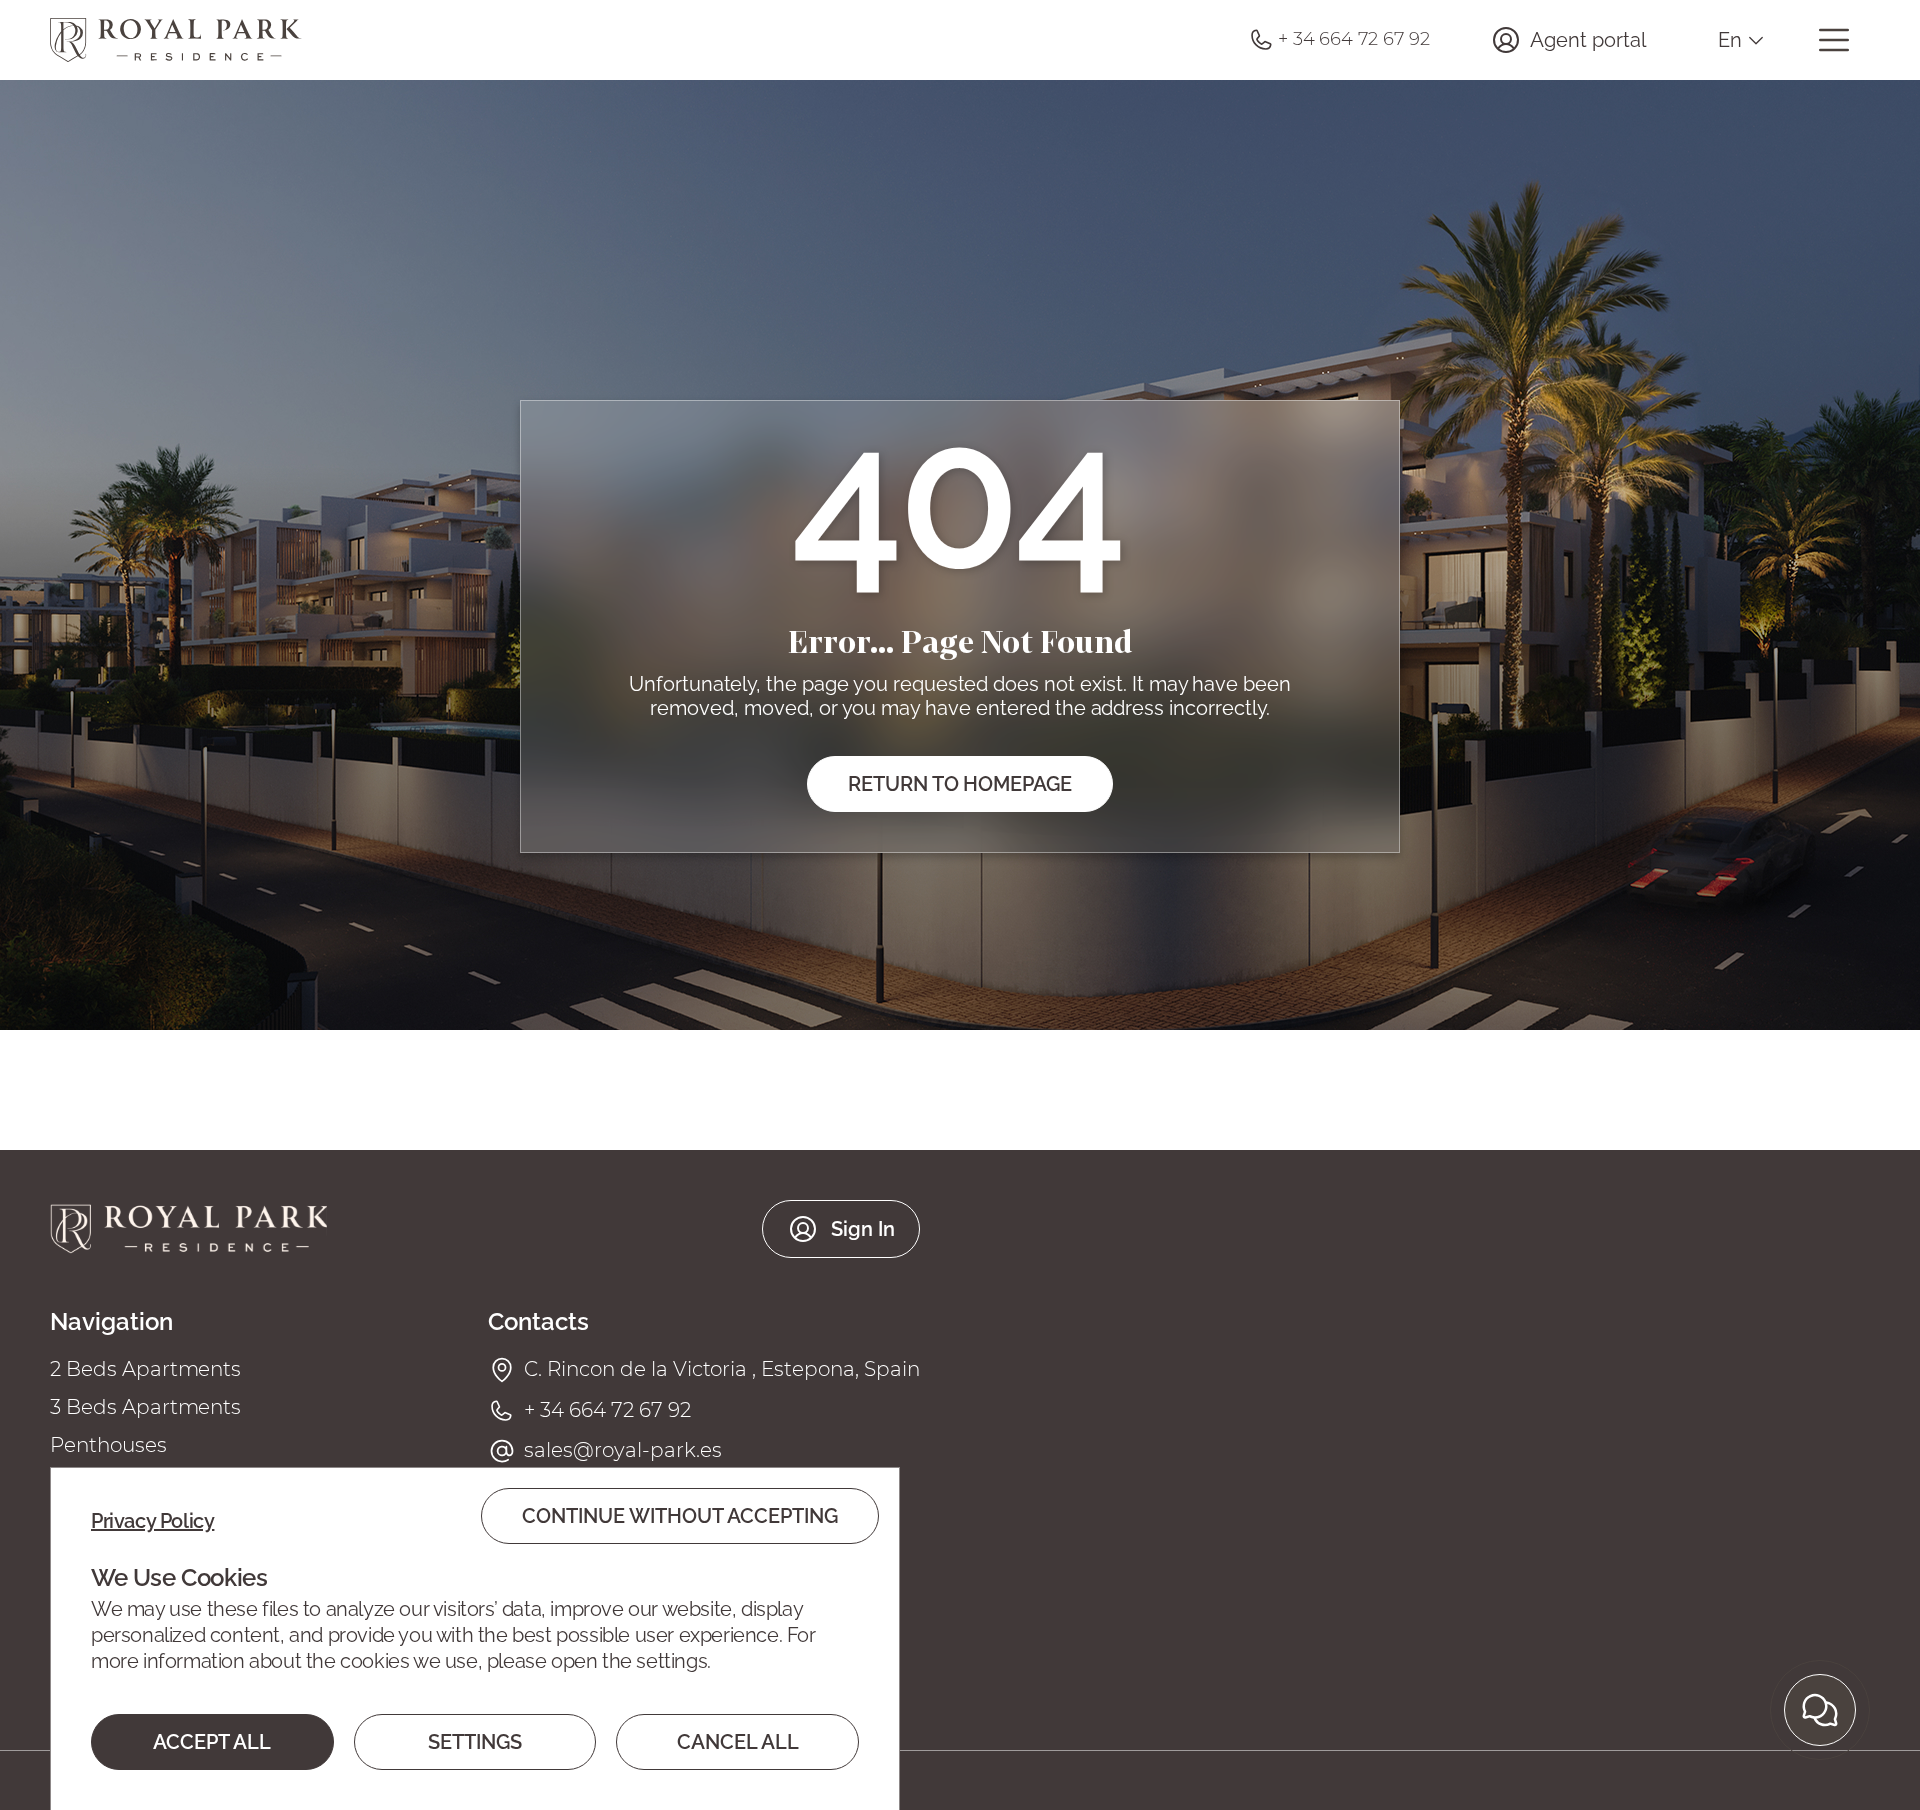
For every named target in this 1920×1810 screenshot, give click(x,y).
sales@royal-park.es (622, 1450)
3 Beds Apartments (145, 1407)
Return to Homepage (960, 784)
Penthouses (108, 1445)
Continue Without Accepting (680, 1516)
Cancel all (738, 1742)
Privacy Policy (152, 1521)
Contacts (538, 1322)
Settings (475, 1742)
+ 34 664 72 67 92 (607, 1410)
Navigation (111, 1322)
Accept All (212, 1742)
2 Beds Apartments (145, 1369)
